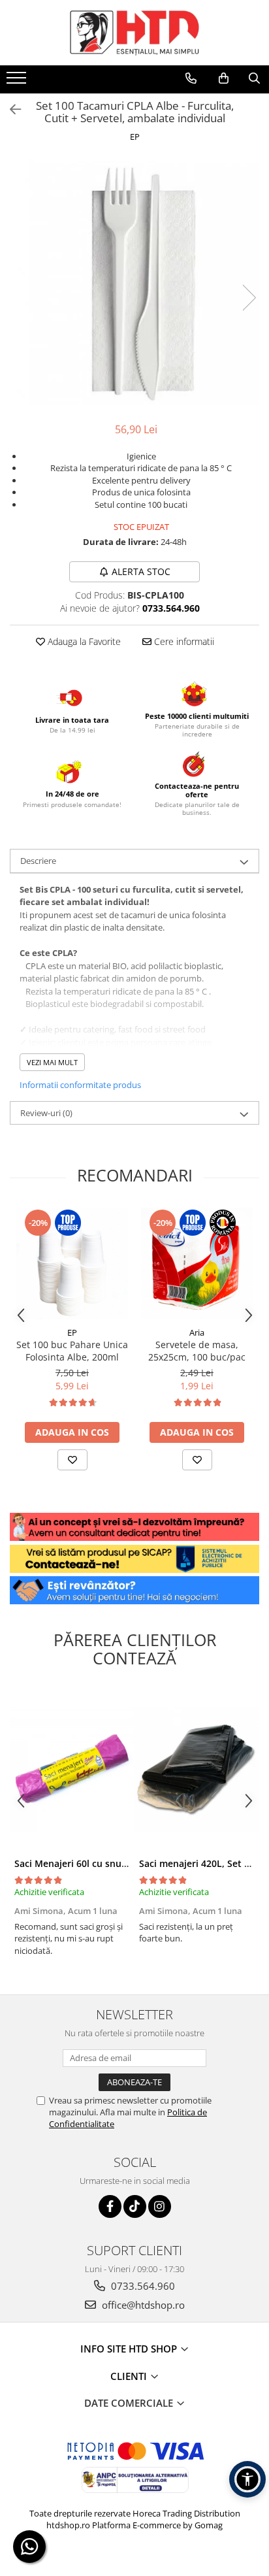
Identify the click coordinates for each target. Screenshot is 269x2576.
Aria (197, 1332)
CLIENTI (130, 2376)
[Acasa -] (134, 33)
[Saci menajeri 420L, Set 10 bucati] (197, 1769)
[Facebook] (110, 2206)
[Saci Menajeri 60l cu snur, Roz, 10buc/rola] (72, 1769)
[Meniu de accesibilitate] (247, 2479)
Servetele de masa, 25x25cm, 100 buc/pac (197, 1351)
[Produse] (18, 82)
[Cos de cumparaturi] (224, 78)
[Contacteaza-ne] (191, 78)
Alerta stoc (141, 571)
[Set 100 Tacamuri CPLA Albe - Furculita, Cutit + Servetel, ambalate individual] (134, 284)
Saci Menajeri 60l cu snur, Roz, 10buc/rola (107, 1863)
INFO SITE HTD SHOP (130, 2349)
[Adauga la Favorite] (72, 1460)
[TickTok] (135, 2206)
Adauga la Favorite (83, 641)
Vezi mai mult (52, 1062)
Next (249, 298)
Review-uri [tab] (46, 1113)
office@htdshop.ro (142, 2305)
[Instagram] (160, 2206)
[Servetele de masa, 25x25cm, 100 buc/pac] (197, 1263)
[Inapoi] (10, 109)
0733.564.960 (142, 2286)
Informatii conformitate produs (80, 1085)
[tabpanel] (134, 284)
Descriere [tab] (38, 861)
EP (135, 137)
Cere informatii (183, 641)
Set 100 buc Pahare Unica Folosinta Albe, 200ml (72, 1351)
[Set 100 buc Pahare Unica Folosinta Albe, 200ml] (72, 1263)
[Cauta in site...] (254, 78)
